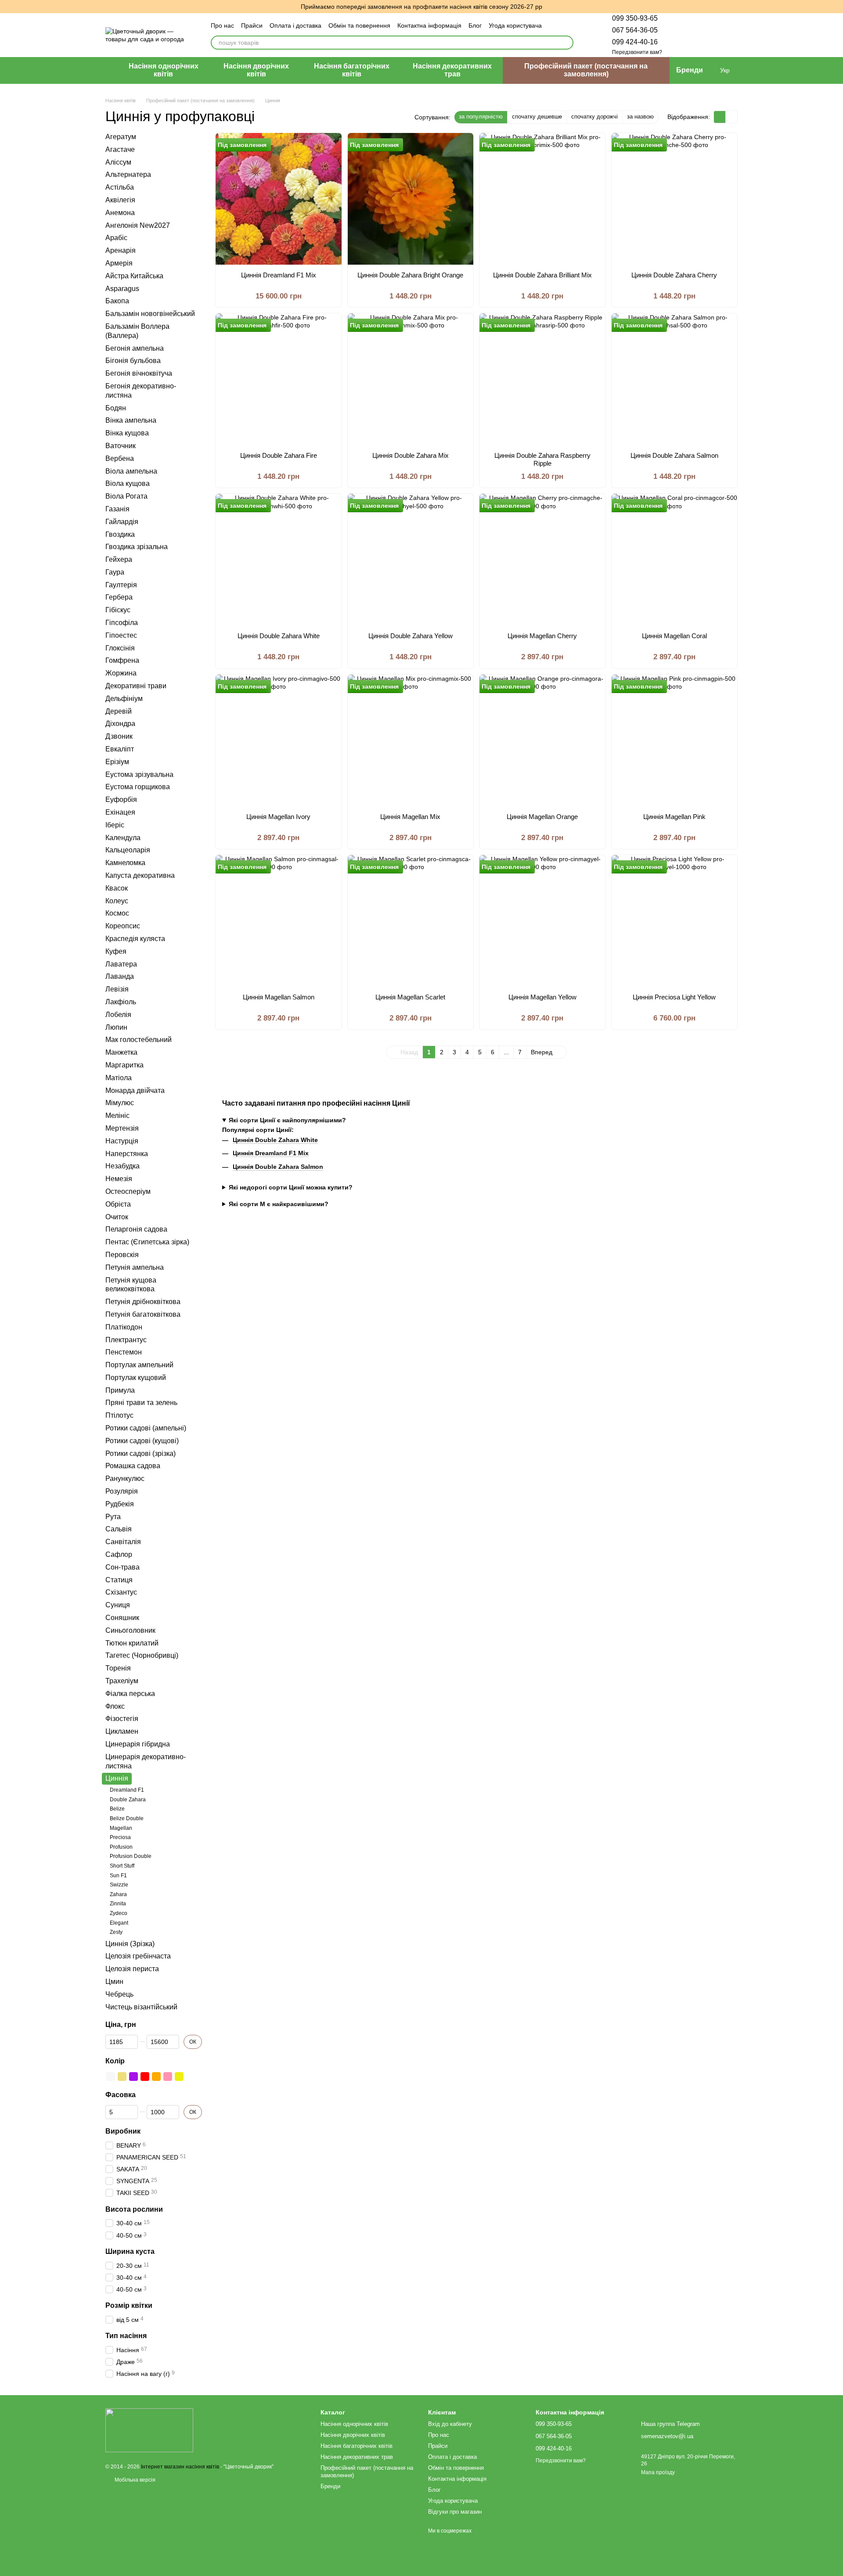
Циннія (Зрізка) (130, 1943)
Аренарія (121, 250)
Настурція (122, 1141)
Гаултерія (121, 584)
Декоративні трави (136, 686)
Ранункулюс (125, 1478)
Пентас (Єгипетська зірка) (147, 1242)
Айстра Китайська (134, 275)
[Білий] (111, 2077)
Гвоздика (120, 534)
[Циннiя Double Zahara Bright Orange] (411, 199)
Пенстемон (124, 1352)
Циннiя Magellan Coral (674, 636)
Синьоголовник (130, 1630)
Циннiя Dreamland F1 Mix (279, 275)
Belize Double (127, 1818)
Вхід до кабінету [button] (450, 2424)
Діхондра (120, 724)
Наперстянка (127, 1153)
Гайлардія (122, 521)
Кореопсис (123, 926)
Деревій (119, 711)
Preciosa (120, 1837)
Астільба (120, 187)
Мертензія (122, 1128)
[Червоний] (145, 2077)
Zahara (118, 1894)
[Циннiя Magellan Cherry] (542, 560)
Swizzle (119, 1885)
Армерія (119, 263)
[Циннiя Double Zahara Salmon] (675, 379)
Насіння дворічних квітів (256, 70)
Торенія (118, 1668)
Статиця (119, 1579)
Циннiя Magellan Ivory (278, 817)
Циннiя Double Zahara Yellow (411, 636)
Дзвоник (119, 736)
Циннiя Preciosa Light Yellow (674, 997)
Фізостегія (122, 1719)
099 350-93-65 (635, 18)
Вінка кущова (127, 433)
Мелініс (117, 1116)
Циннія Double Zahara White (275, 1140)
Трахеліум (122, 1681)
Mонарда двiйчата (135, 1090)
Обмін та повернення (359, 25)
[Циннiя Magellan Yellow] (542, 921)
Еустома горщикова (138, 787)
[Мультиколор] (191, 2077)
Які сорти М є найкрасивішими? (279, 1204)
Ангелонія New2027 (138, 225)
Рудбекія (120, 1504)
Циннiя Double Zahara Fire (279, 455)
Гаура (115, 572)
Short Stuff (122, 1866)
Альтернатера (128, 174)
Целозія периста (132, 1969)
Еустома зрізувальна (139, 774)
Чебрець (119, 1994)
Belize (117, 1809)
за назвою (640, 117)
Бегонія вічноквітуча (139, 373)
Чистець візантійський (141, 2007)
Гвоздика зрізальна (137, 547)
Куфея (116, 951)
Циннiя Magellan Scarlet (410, 997)
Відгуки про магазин (455, 2512)
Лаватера (121, 964)
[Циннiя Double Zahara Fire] (279, 379)
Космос (117, 913)
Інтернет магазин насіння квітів (180, 2467)
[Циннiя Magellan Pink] (675, 740)
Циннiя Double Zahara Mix (411, 455)
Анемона (120, 212)
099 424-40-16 (635, 42)
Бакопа (117, 301)
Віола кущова (128, 483)
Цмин (114, 1981)
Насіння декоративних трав (452, 70)
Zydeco (119, 1913)
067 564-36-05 (635, 30)
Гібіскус (118, 610)
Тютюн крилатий (132, 1643)
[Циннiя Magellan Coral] (675, 560)
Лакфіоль (121, 1002)
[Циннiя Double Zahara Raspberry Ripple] (542, 379)
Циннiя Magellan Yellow (542, 997)
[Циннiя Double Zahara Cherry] (675, 199)
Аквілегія (120, 200)
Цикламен (122, 1731)
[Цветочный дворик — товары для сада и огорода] (149, 2430)
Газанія (117, 508)
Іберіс (115, 825)
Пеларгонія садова (136, 1229)
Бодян (116, 408)
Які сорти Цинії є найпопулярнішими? (287, 1120)
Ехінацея (120, 812)
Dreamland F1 (127, 1790)
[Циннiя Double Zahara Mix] (411, 379)
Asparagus (122, 288)
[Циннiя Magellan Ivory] (279, 740)
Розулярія (122, 1491)
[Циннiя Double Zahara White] (279, 560)
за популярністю (481, 117)
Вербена (120, 458)
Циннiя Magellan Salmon (279, 997)
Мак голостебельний (139, 1040)
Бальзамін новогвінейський (150, 314)
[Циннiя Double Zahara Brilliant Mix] (542, 199)
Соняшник (122, 1618)
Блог (475, 25)
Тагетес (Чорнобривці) (142, 1655)
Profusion (121, 1847)
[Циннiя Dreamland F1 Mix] (279, 199)
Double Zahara (128, 1799)
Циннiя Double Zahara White (279, 636)
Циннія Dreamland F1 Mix (271, 1153)
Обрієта (118, 1204)
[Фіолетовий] (133, 2077)
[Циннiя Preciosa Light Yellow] (675, 921)
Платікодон (124, 1327)
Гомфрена (122, 660)
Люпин (116, 1027)
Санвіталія (123, 1542)
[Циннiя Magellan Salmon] (279, 921)
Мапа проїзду (658, 2472)
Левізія (117, 989)
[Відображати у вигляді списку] (731, 117)
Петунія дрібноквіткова (143, 1302)
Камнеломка (125, 863)
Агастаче (120, 149)
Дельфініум (124, 698)
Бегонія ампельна (135, 348)
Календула (123, 837)
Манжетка (121, 1052)
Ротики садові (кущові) (142, 1440)
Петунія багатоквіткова (143, 1314)
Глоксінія (120, 648)
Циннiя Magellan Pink (674, 817)
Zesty (116, 1932)
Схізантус (121, 1592)
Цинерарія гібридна (138, 1744)
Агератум (121, 137)
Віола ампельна (131, 471)
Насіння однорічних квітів (164, 70)
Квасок (117, 888)
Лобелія (118, 1014)
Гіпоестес (121, 635)
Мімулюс (120, 1103)
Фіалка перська (130, 1693)
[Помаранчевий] (156, 2077)
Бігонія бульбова (133, 361)
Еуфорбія (121, 799)
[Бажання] (685, 35)
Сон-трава (122, 1567)
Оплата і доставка (295, 25)
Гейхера (119, 559)
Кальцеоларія (128, 850)
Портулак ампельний (139, 1365)
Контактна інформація (429, 25)
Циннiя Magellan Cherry (542, 636)
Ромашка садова (133, 1466)
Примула (120, 1390)
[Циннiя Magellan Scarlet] (411, 921)
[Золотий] (122, 2077)
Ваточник (121, 445)
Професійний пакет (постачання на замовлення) (586, 70)
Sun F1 (118, 1875)
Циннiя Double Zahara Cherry (674, 275)
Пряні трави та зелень (141, 1403)
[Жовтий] (179, 2077)
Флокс (115, 1706)
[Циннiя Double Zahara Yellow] (411, 560)
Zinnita (118, 1904)
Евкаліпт (120, 749)
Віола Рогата (126, 496)
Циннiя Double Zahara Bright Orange (410, 275)
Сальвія (119, 1529)
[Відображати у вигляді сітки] (720, 117)
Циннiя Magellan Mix (410, 817)
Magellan (121, 1828)
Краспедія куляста (135, 939)
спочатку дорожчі (594, 117)
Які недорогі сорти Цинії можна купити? (291, 1187)
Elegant (119, 1922)
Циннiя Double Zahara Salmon (674, 455)
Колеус (117, 900)
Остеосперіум (128, 1191)
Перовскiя (122, 1254)
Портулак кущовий (136, 1377)
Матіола (119, 1077)
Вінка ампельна (131, 420)
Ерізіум (117, 761)
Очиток (117, 1216)
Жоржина (121, 673)
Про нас (222, 25)
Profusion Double (131, 1856)
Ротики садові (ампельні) (146, 1428)
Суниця (118, 1605)
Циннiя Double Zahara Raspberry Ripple (542, 459)
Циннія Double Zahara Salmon (278, 1167)
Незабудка (122, 1166)
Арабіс (116, 238)
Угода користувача (515, 25)
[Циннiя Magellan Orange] (542, 740)
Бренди (690, 70)
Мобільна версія (134, 2480)
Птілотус (119, 1415)
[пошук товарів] (566, 43)
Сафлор (119, 1554)
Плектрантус (126, 1339)
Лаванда (120, 976)
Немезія (119, 1179)
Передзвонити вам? (637, 52)
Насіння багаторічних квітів (352, 70)
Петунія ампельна (135, 1267)
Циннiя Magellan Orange (542, 817)
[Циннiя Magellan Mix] (411, 740)
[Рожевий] (168, 2077)
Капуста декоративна (140, 875)
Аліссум (118, 162)
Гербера (119, 597)
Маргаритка (124, 1065)
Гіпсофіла (122, 623)
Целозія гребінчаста (138, 1956)
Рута (113, 1516)
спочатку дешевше (537, 117)
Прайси (252, 25)
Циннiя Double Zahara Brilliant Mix (542, 275)
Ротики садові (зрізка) (140, 1453)
